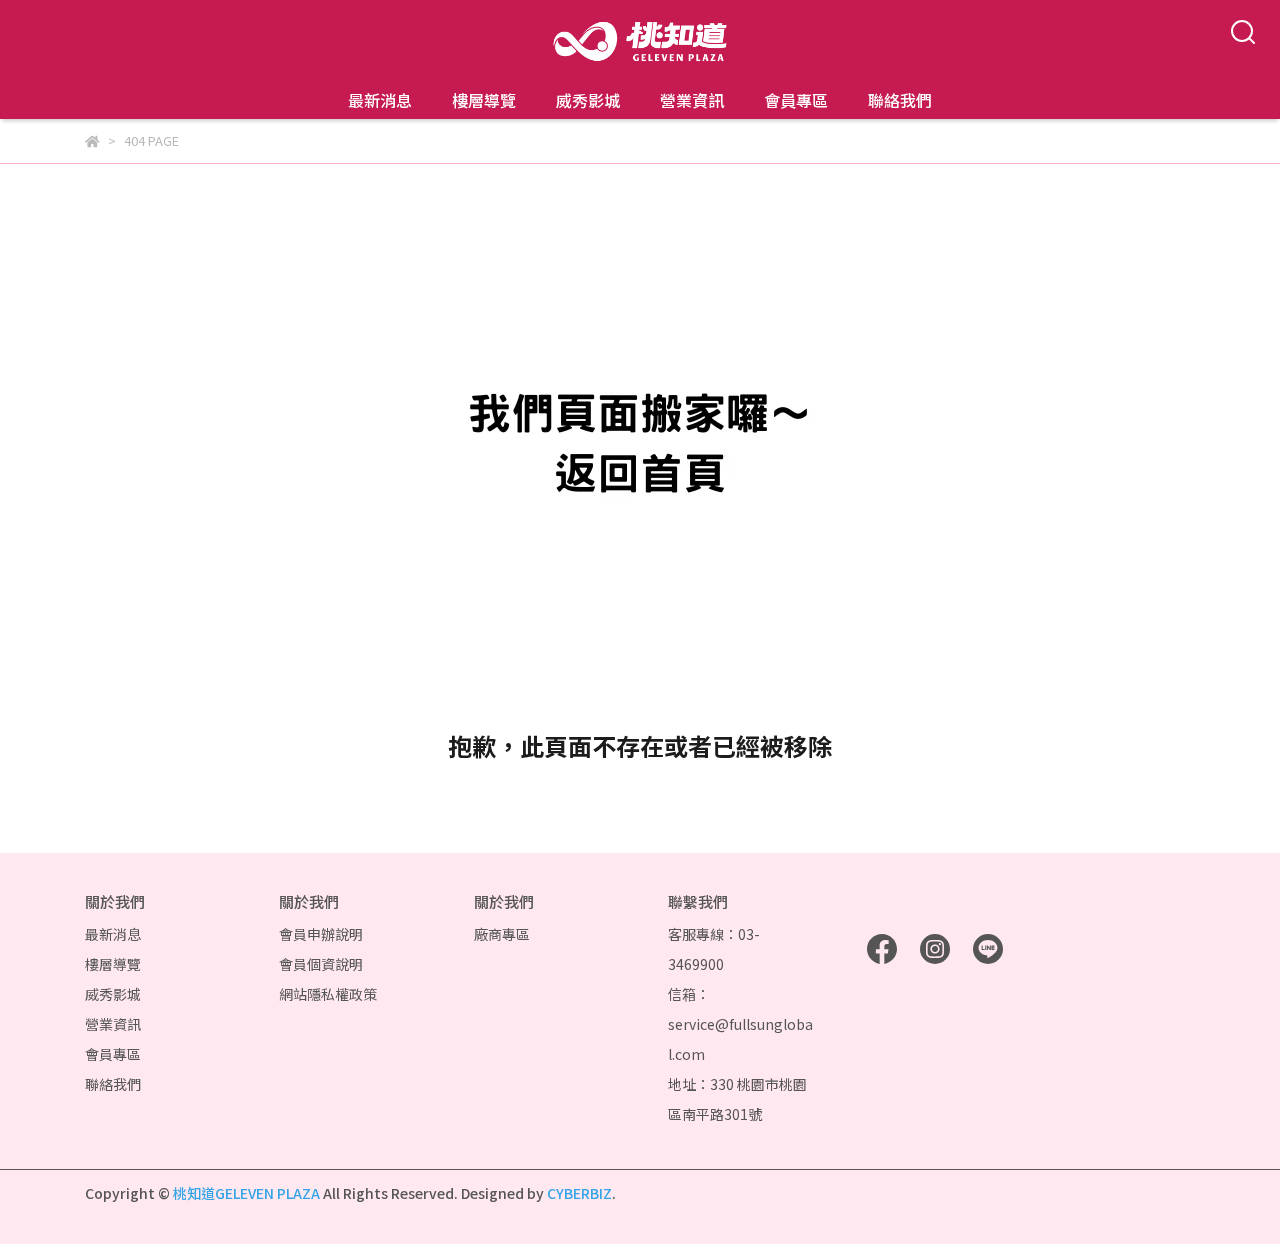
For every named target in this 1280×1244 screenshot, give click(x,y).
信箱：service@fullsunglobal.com (740, 1024)
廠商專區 (502, 934)
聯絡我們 (900, 100)
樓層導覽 (484, 100)
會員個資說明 (321, 964)
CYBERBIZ (579, 1193)
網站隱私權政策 (328, 994)
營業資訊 (692, 100)
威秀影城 (588, 100)
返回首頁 (640, 806)
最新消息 (380, 100)
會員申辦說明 (321, 934)
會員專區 (796, 100)
